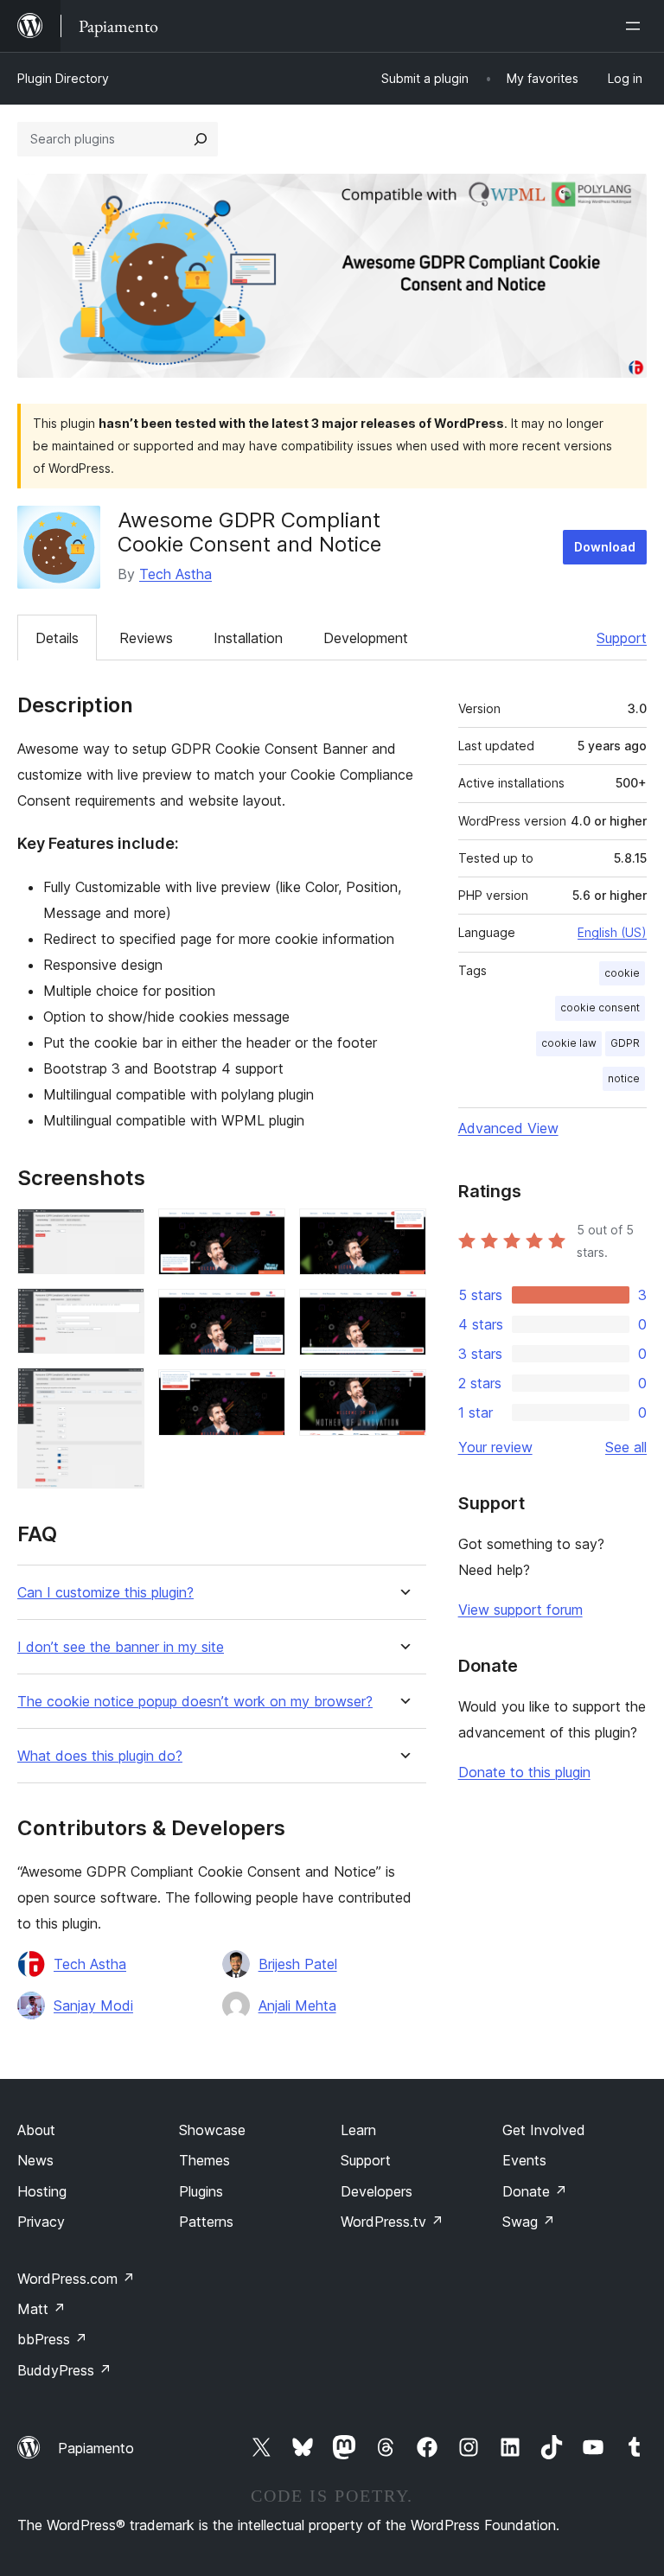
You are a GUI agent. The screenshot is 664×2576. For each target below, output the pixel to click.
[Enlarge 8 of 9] (403, 1312)
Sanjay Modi (93, 2005)
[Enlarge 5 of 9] (262, 1312)
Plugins (201, 2191)
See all (626, 1447)
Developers (377, 2191)
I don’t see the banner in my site (121, 1647)
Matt (41, 2309)
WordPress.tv (392, 2222)
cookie (622, 973)
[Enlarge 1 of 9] (121, 1232)
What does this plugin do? (100, 1756)
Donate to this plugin (524, 1772)
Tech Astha (176, 574)
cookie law (569, 1043)
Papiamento (96, 2448)
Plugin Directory (63, 78)
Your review (495, 1447)
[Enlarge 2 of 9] (121, 1311)
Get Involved (544, 2130)
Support (622, 638)
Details (57, 638)
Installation (248, 638)
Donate (535, 2191)
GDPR (625, 1043)
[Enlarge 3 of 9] (121, 1391)
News (35, 2160)
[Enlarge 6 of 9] (262, 1393)
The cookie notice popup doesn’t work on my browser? (195, 1702)
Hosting (42, 2191)
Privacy (41, 2222)
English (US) (612, 932)
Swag (529, 2222)
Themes (204, 2160)
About (36, 2130)
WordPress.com (76, 2279)
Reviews (146, 638)
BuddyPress (64, 2370)
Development (366, 638)
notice (624, 1078)
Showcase (212, 2130)
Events (524, 2160)
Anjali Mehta (297, 2005)
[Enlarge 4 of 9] (262, 1232)
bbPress (52, 2339)
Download (605, 547)
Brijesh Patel (298, 1964)
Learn (358, 2130)
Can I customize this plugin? (105, 1593)
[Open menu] (636, 26)
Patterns (206, 2222)
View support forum (520, 1610)
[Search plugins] (201, 139)
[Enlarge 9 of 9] (403, 1393)
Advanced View (508, 1128)
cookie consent (600, 1007)
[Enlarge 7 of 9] (403, 1232)
